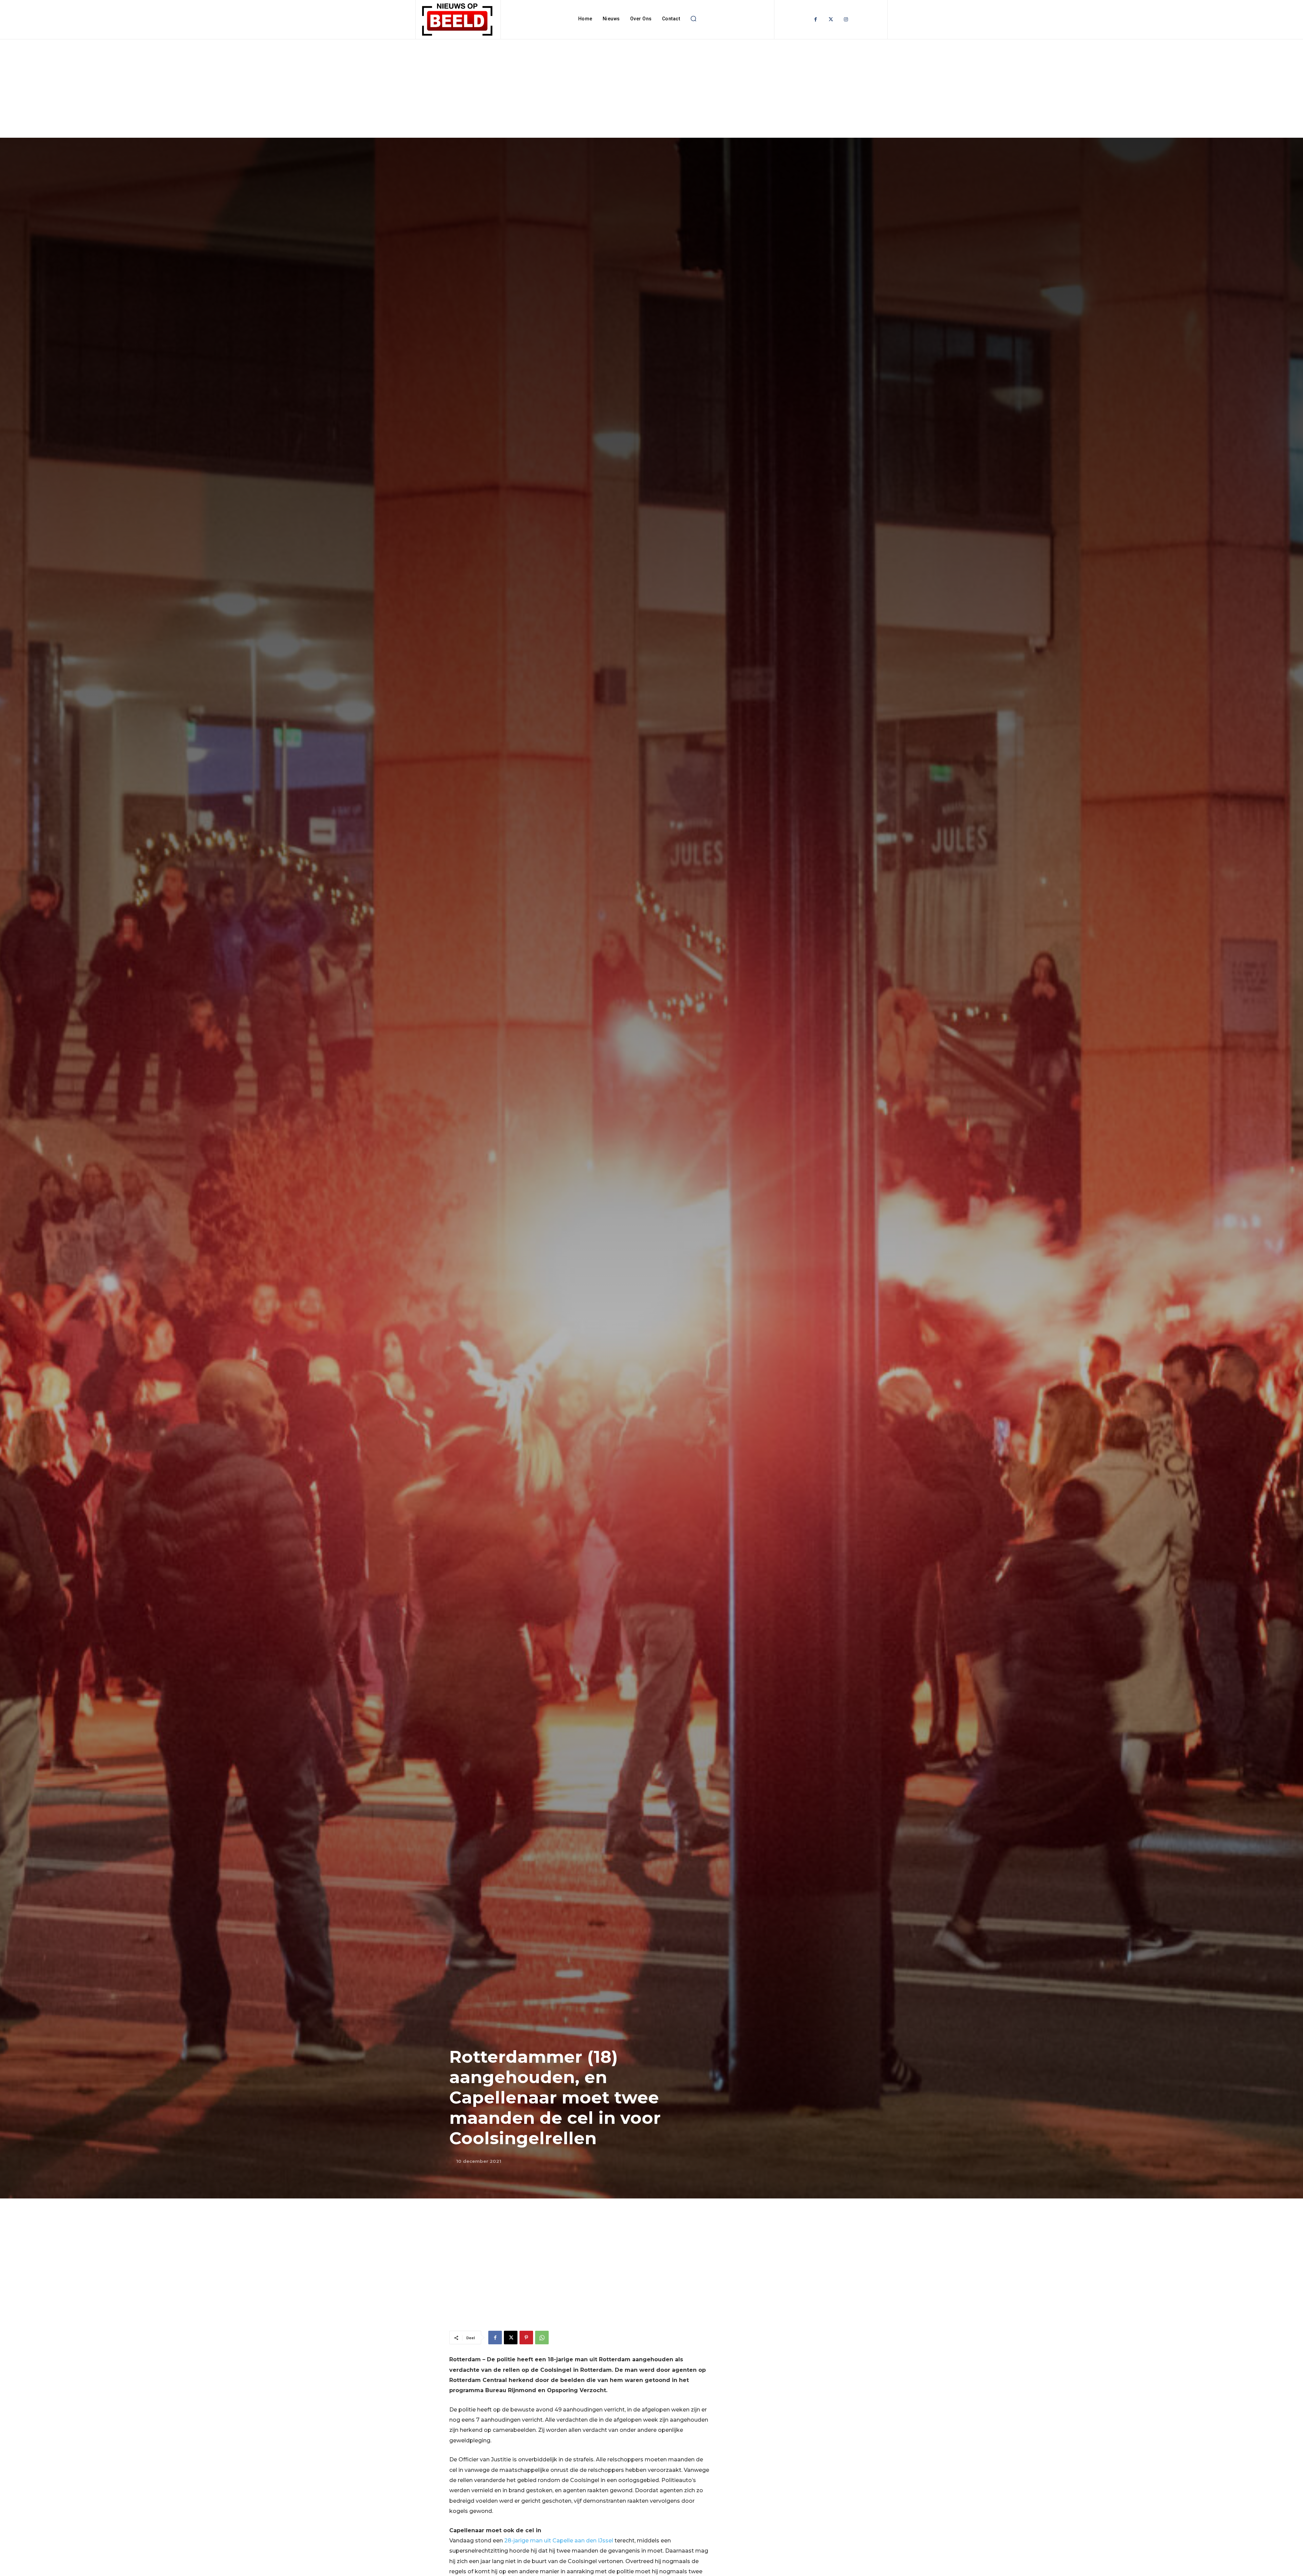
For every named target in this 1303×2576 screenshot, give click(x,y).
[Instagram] (846, 20)
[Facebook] (816, 20)
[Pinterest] (526, 2338)
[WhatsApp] (542, 2338)
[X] (511, 2338)
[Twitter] (831, 20)
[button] (693, 19)
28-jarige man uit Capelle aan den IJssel (559, 2541)
